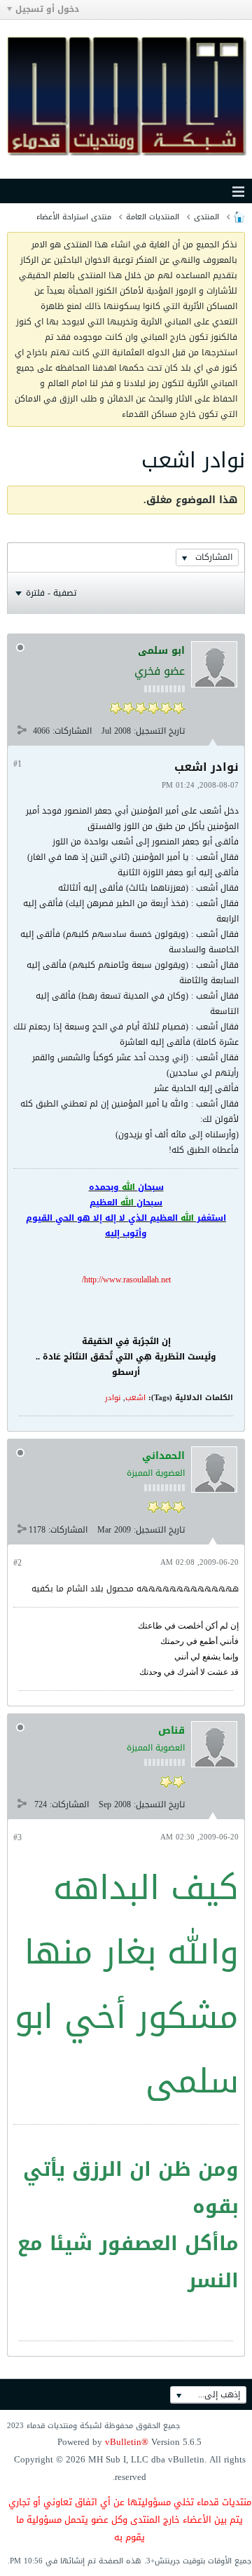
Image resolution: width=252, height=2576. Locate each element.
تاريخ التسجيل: (159, 731)
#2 (17, 1563)
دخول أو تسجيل (47, 9)
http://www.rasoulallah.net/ (126, 1280)
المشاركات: (72, 731)
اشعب (135, 1398)
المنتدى (206, 217)
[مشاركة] (22, 730)
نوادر (113, 1398)
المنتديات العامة (153, 217)
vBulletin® (127, 2442)
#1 (17, 764)
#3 (17, 1837)
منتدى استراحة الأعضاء (74, 217)
